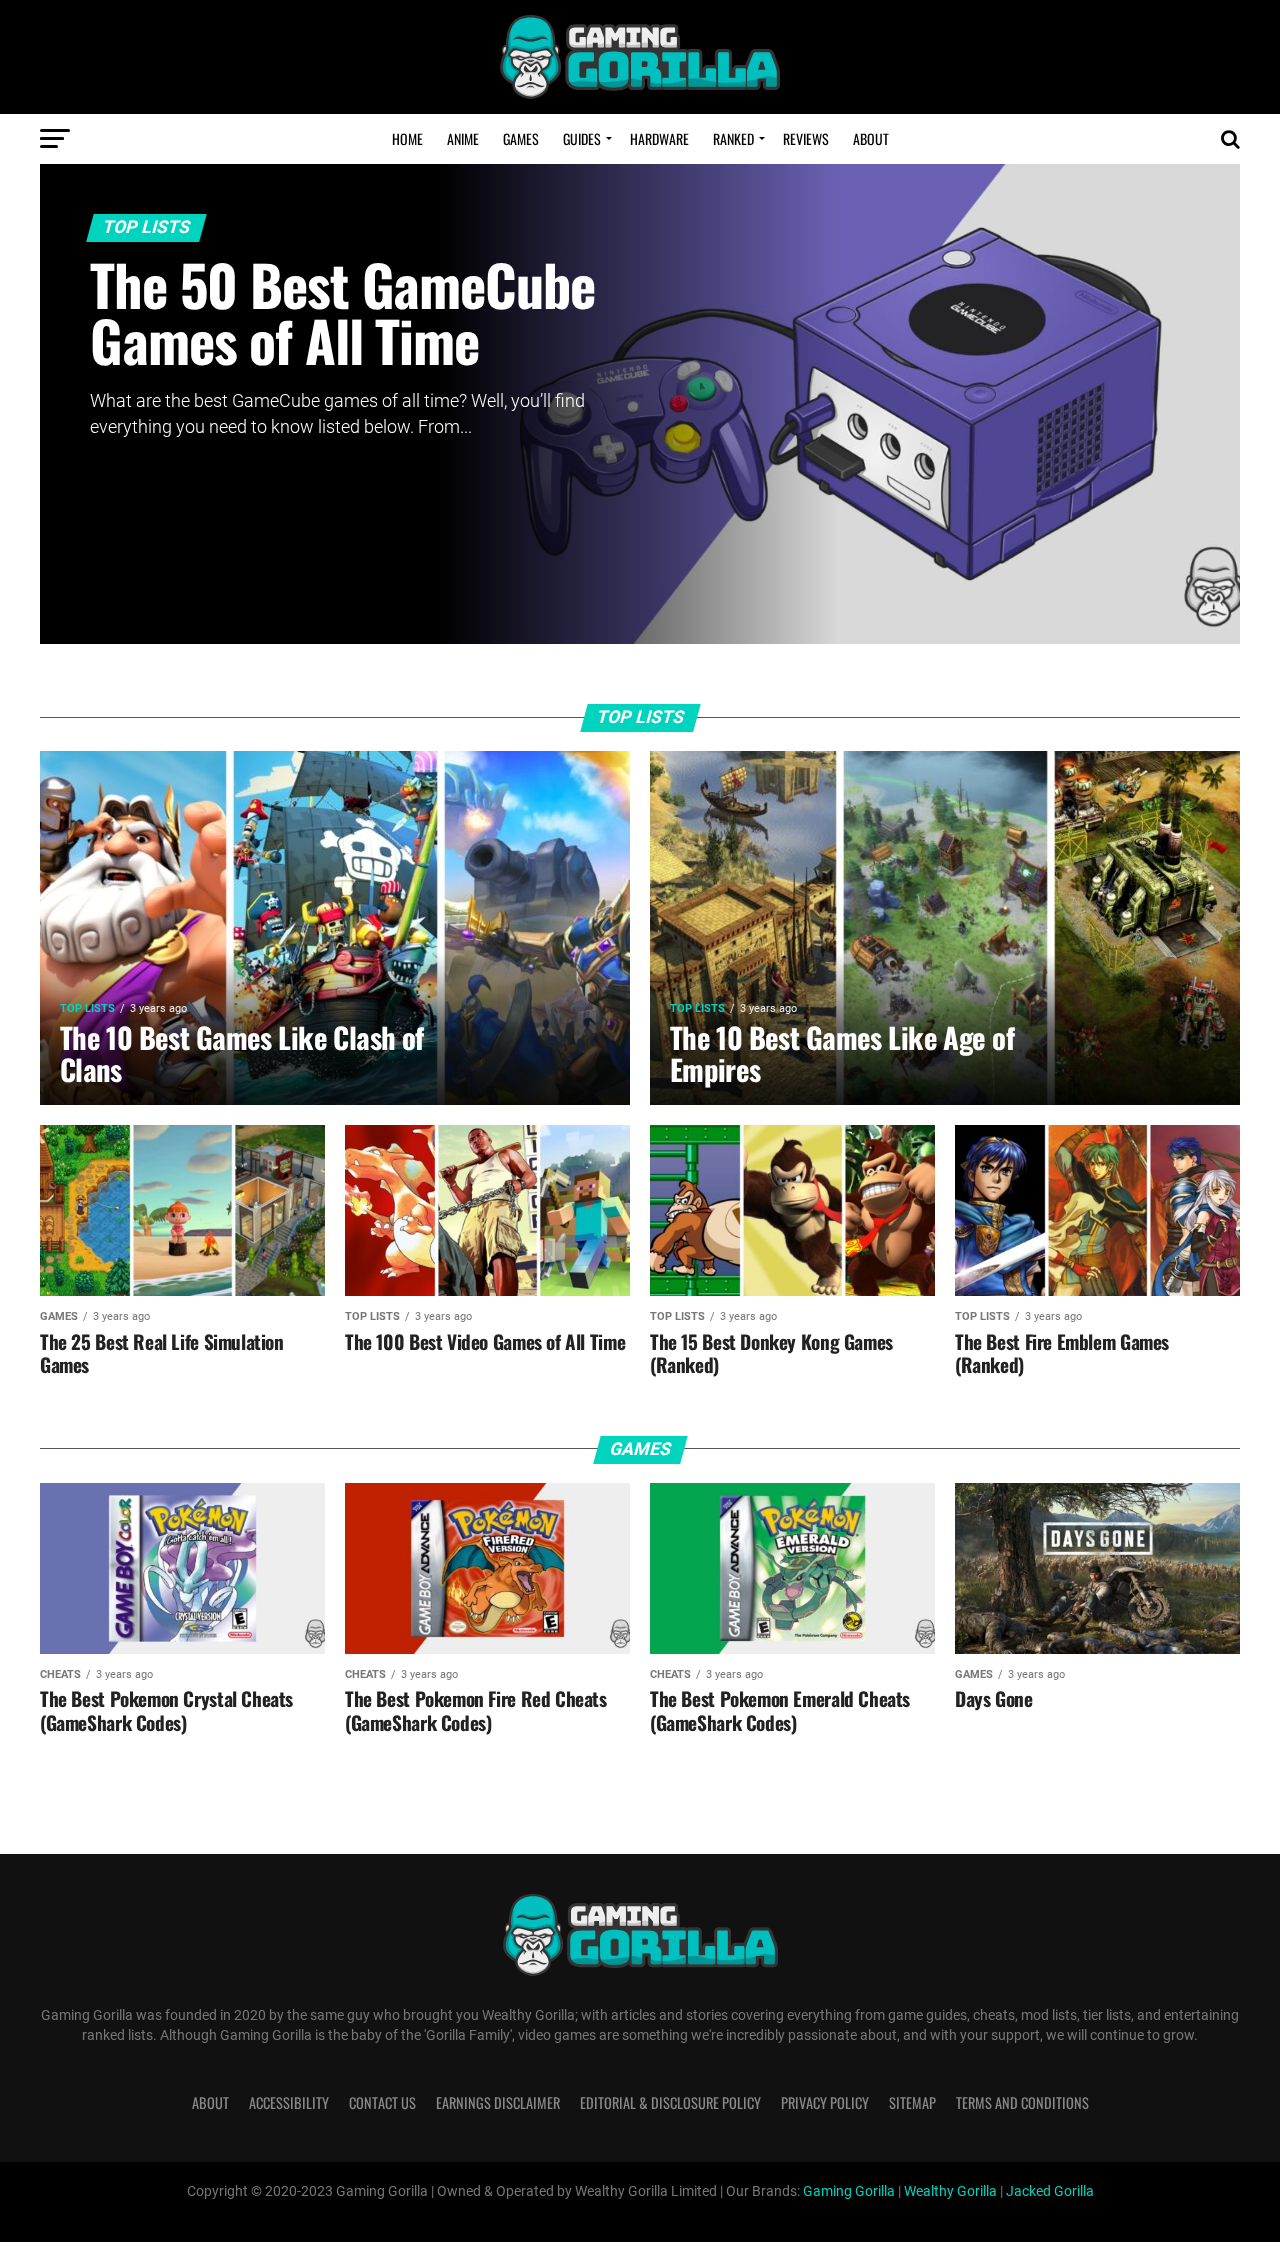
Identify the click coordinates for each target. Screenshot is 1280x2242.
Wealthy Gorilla (950, 2191)
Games (521, 138)
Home (407, 138)
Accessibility (289, 2102)
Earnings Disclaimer (498, 2102)
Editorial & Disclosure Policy (670, 2102)
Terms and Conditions (1022, 2102)
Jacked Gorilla (1050, 2191)
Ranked (733, 138)
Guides (582, 138)
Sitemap (912, 2102)
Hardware (659, 138)
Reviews (806, 138)
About (871, 138)
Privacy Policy (825, 2102)
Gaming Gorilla (849, 2191)
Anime (463, 138)
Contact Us (382, 2102)
